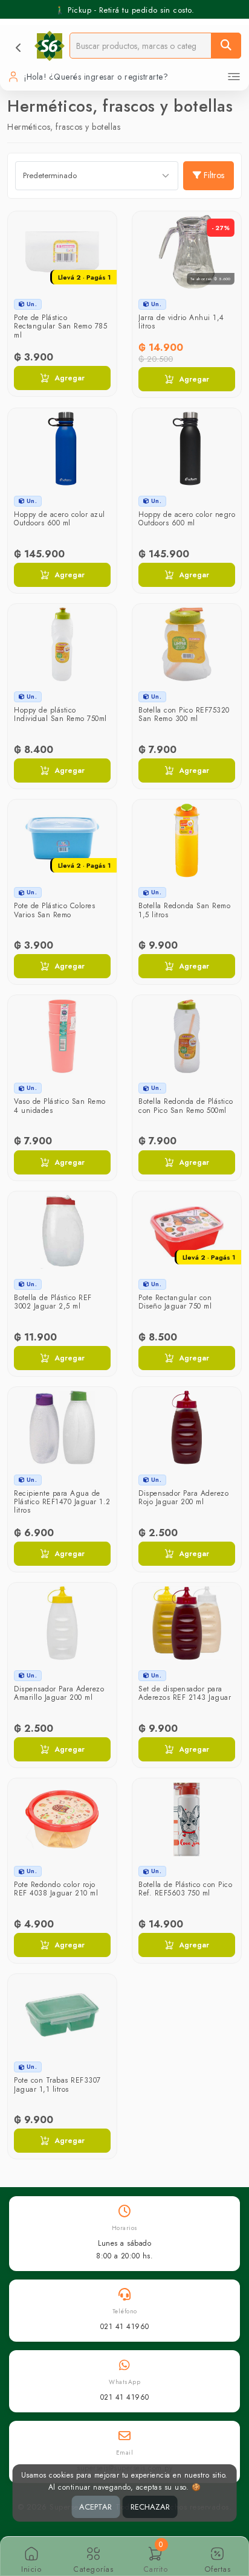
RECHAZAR (150, 2507)
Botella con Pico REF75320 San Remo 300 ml (184, 714)
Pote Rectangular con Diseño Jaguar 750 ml (175, 1302)
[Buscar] (226, 46)
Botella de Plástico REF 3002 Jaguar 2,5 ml (53, 1302)
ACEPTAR (95, 2507)
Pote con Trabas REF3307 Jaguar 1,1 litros (57, 2084)
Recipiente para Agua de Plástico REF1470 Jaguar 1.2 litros (62, 1502)
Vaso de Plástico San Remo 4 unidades (60, 1106)
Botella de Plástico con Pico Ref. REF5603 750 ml (185, 1889)
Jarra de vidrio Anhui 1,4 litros (181, 322)
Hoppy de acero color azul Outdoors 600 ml (60, 519)
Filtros (214, 175)
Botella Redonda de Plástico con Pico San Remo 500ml (186, 1106)
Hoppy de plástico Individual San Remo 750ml (60, 714)
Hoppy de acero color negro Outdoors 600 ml (187, 519)
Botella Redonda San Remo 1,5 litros (184, 910)
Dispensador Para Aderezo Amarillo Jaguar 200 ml (59, 1693)
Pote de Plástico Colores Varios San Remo (54, 910)
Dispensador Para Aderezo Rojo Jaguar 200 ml (183, 1498)
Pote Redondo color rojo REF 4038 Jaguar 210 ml (56, 1889)
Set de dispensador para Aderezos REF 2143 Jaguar (185, 1693)
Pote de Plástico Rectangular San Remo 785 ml (60, 326)
